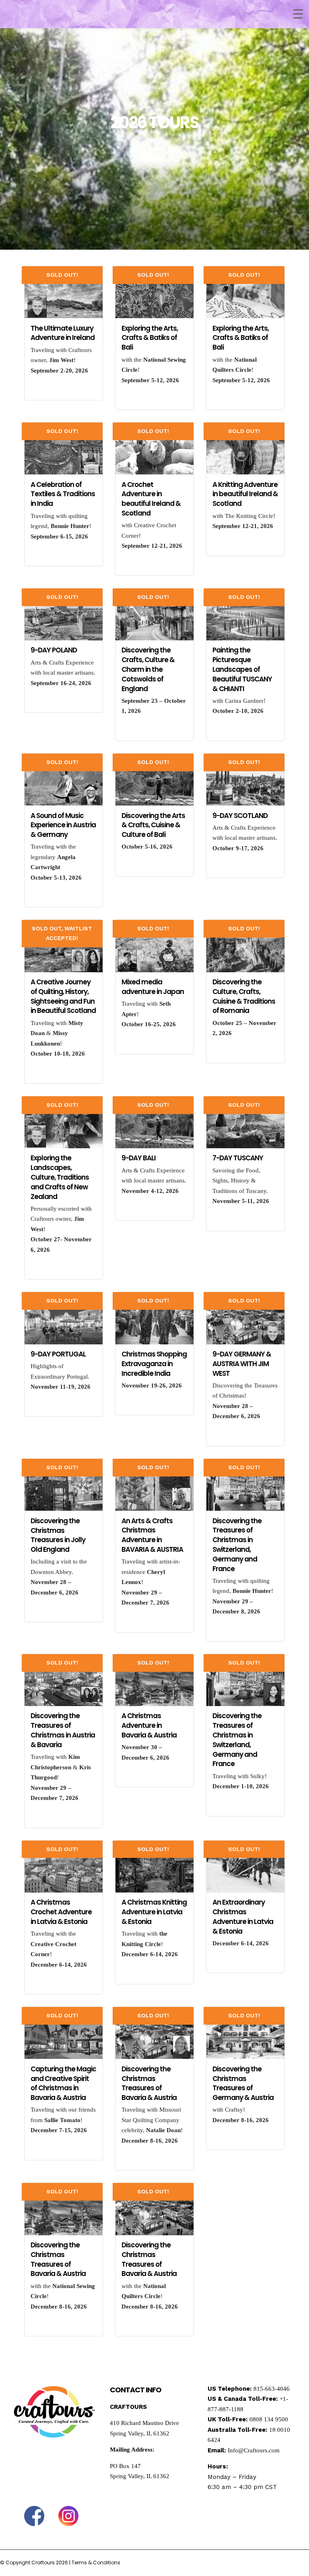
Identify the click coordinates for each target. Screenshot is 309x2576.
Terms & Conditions (96, 2563)
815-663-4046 (272, 2389)
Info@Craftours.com (254, 2450)
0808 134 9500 (269, 2419)
